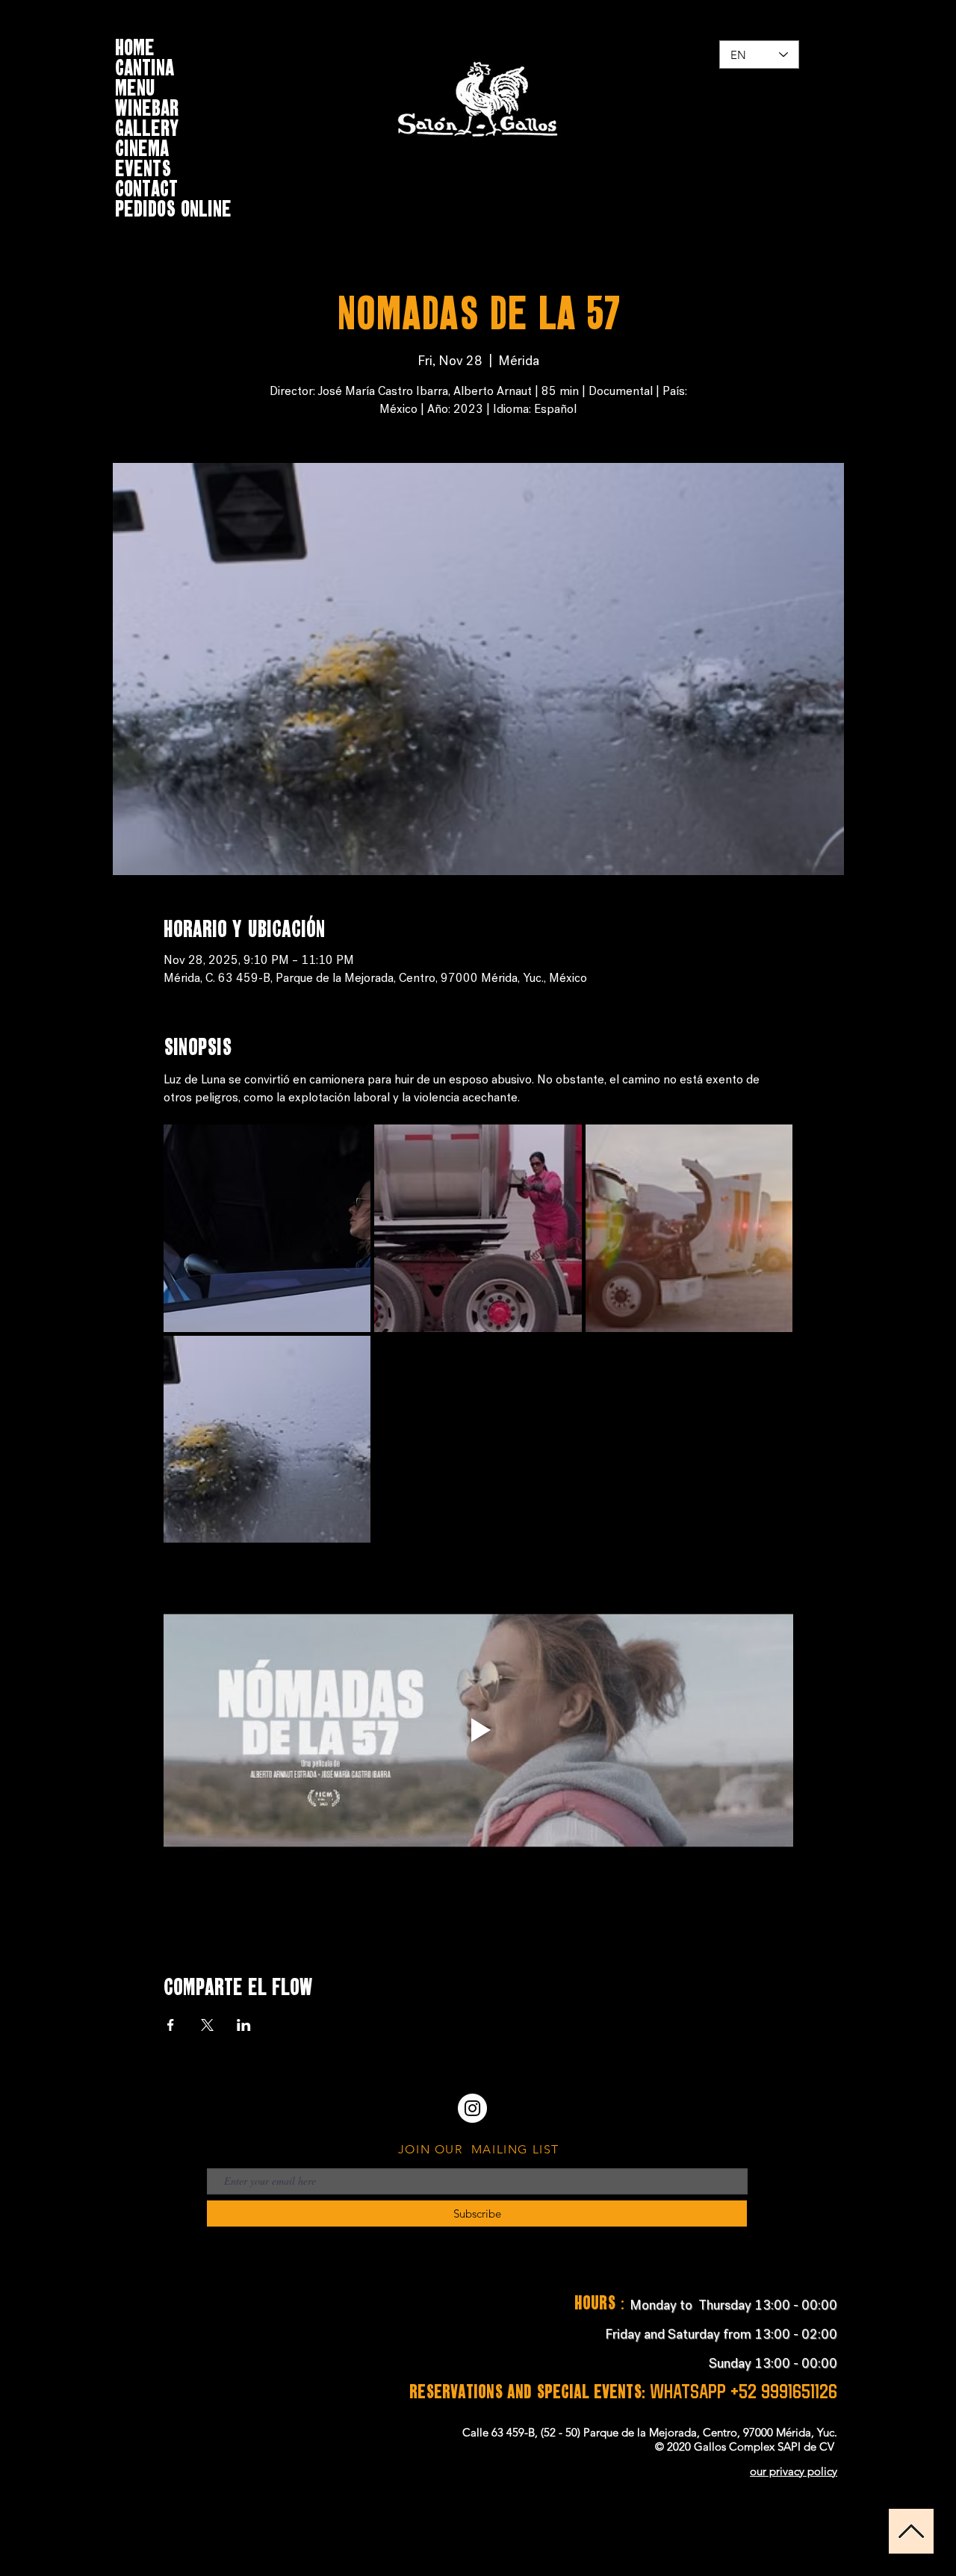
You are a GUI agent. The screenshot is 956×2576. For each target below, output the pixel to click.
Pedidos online (173, 206)
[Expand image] (267, 1228)
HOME (135, 45)
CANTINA (145, 65)
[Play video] (478, 1730)
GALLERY (147, 126)
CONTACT (146, 186)
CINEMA (142, 146)
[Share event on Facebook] (171, 2025)
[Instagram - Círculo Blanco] (472, 2108)
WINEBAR (147, 106)
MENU (135, 85)
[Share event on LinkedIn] (244, 2025)
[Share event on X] (207, 2025)
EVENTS (143, 166)
